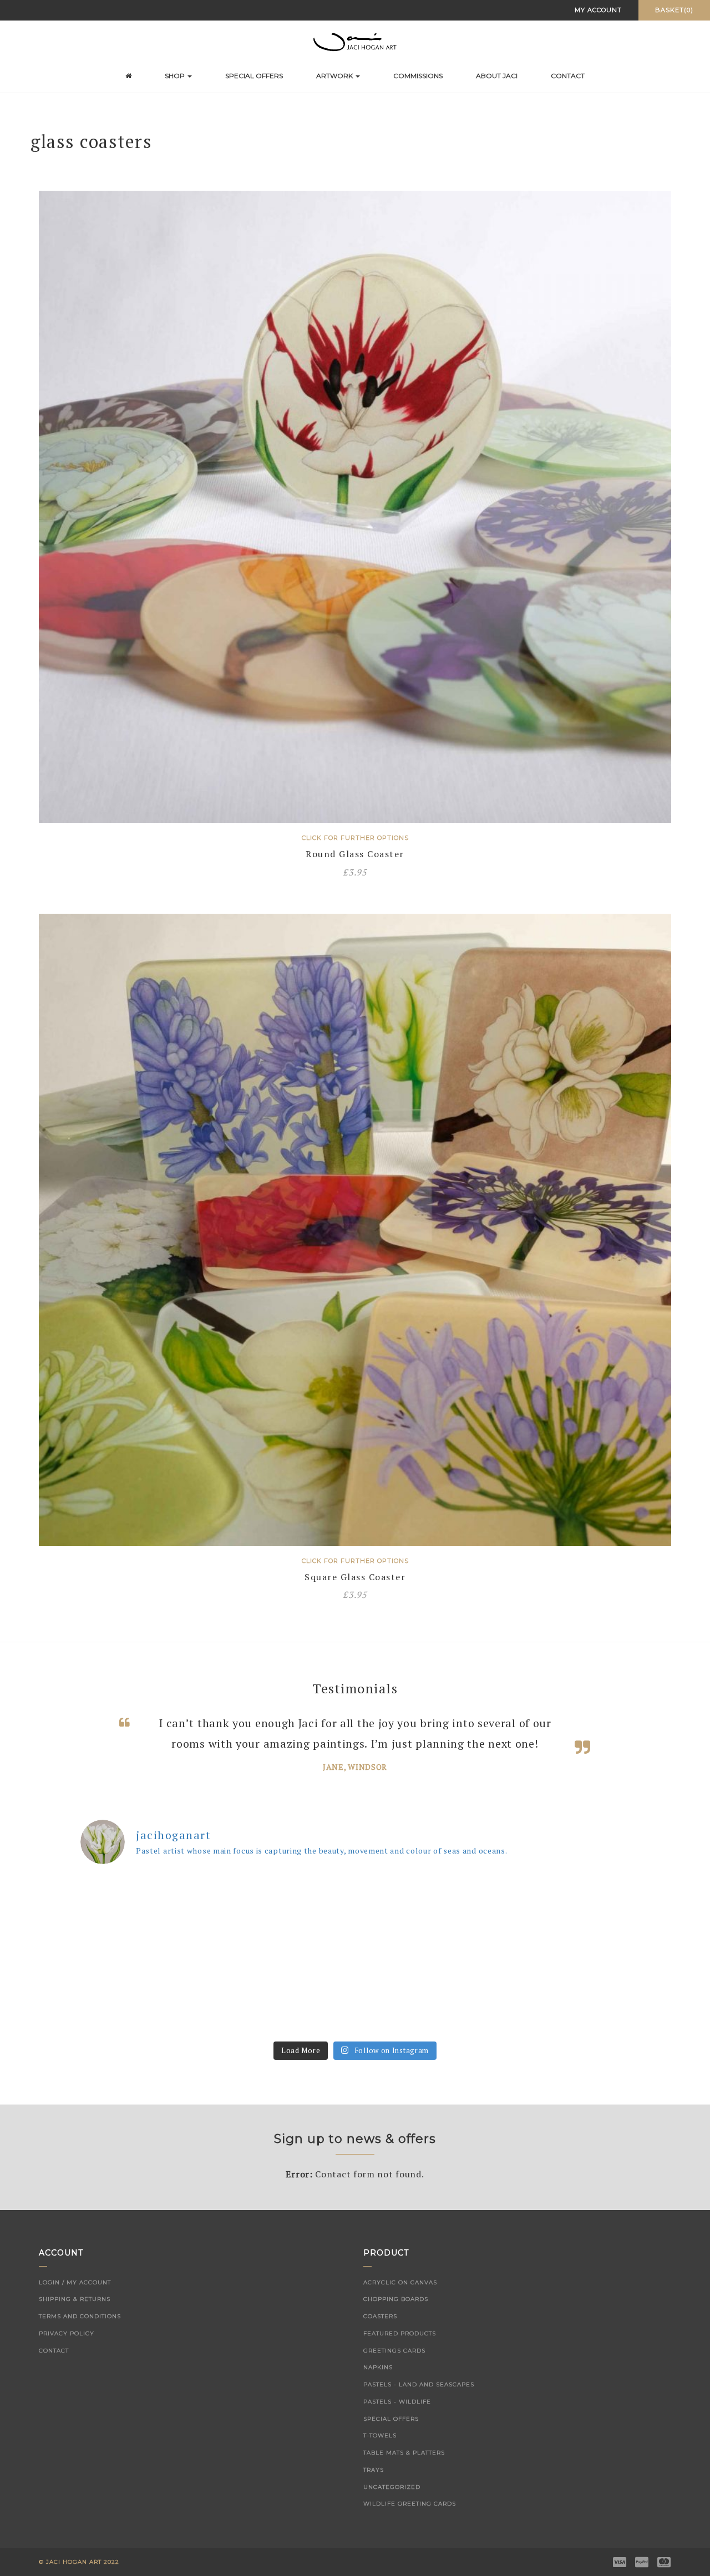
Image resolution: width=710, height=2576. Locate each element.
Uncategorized (392, 2508)
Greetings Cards (394, 2372)
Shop (176, 76)
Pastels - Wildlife (397, 2423)
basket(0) (674, 10)
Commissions (418, 76)
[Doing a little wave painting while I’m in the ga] (563, 1936)
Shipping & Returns (75, 2320)
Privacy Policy (67, 2354)
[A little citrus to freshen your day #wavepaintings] (424, 2015)
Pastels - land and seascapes (419, 2406)
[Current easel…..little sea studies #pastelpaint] (563, 2015)
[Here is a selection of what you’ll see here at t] (147, 1936)
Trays (374, 2491)
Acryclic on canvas (400, 2303)
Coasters (380, 2337)
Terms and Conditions (80, 2337)
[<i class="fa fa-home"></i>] (128, 76)
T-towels (380, 2457)
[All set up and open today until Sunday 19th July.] (147, 2015)
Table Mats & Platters (404, 2474)
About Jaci (497, 76)
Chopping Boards (396, 2320)
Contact (568, 76)
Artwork (335, 76)
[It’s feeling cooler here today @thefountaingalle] (286, 1936)
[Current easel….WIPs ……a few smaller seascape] (286, 2015)
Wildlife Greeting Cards (410, 2525)
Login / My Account (75, 2303)
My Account (598, 10)
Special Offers (254, 76)
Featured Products (400, 2354)
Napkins (378, 2388)
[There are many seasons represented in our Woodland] (424, 1936)
